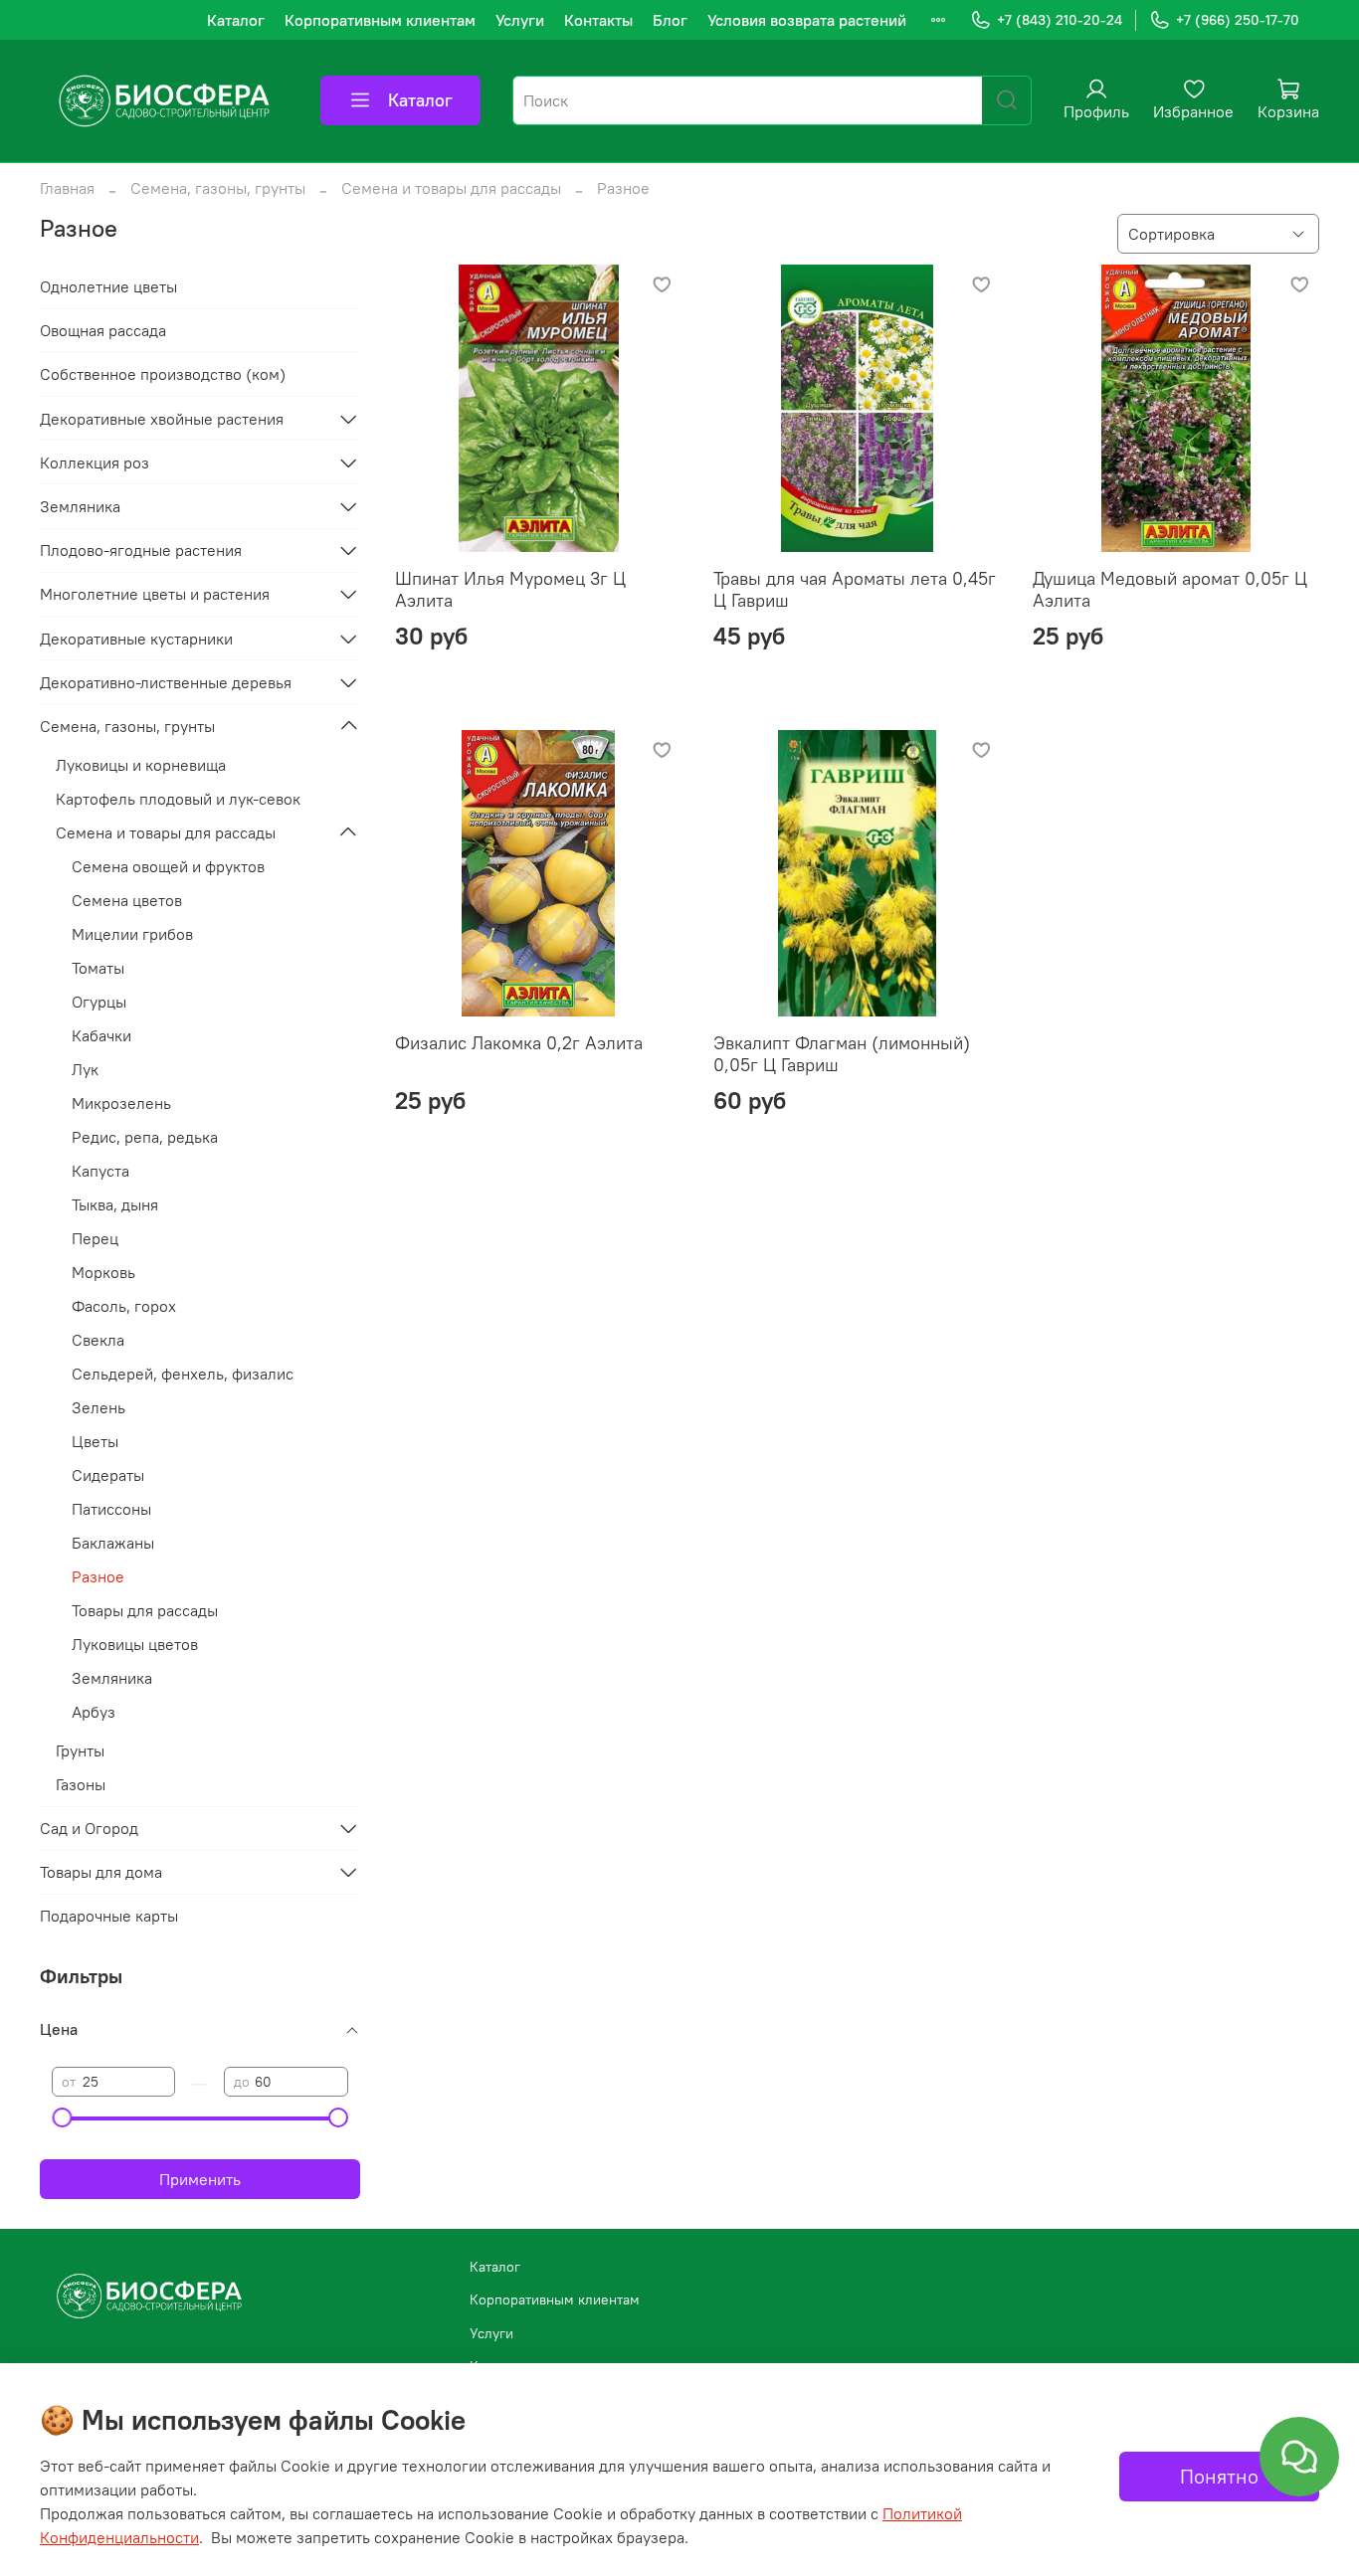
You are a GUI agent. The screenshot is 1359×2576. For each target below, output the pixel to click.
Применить (200, 2179)
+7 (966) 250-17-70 (1238, 20)
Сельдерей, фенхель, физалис (183, 1374)
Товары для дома (101, 1872)
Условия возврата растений (807, 20)
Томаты (98, 968)
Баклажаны (113, 1543)
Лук (85, 1069)
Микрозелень (121, 1103)
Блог (670, 20)
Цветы (95, 1441)
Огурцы (99, 1002)
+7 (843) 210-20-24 (1060, 20)
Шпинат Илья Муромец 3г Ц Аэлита (510, 590)
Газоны (81, 1784)
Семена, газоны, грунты (218, 188)
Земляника (80, 506)
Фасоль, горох (124, 1306)
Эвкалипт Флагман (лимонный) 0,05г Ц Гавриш (842, 1054)
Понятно (1219, 2476)
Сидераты (108, 1475)
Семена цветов (127, 900)
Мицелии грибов (132, 934)
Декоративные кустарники (136, 639)
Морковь (103, 1272)
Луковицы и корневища (141, 765)
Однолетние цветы (108, 286)
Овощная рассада (103, 330)
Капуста (100, 1171)
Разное (98, 1576)
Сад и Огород (89, 1828)
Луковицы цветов (135, 1644)
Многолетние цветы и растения (155, 594)
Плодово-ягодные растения (141, 550)
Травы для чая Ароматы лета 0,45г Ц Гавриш (855, 590)
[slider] (62, 2117)
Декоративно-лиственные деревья (166, 682)
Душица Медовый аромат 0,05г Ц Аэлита (1170, 590)
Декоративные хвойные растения (162, 419)
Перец (95, 1238)
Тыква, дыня (115, 1204)
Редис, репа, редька (145, 1137)
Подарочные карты (109, 1916)
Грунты (80, 1750)
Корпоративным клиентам (380, 20)
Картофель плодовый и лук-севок (178, 799)
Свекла (98, 1340)
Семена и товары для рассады (451, 188)
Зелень (98, 1407)
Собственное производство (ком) (163, 374)
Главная (67, 188)
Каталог (236, 20)
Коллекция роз (95, 462)
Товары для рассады (145, 1610)
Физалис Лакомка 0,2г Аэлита (519, 1043)
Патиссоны (111, 1509)
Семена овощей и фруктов (168, 866)
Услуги (520, 20)
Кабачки (101, 1035)
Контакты (598, 20)
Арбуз (94, 1712)
